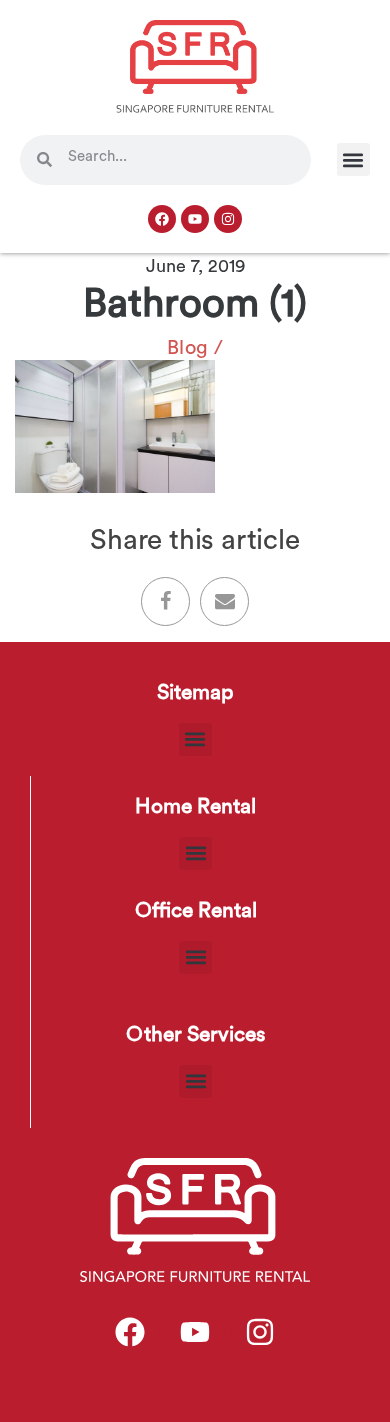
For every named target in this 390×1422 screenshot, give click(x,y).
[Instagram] (228, 219)
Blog (188, 348)
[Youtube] (195, 219)
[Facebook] (162, 219)
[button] (353, 159)
